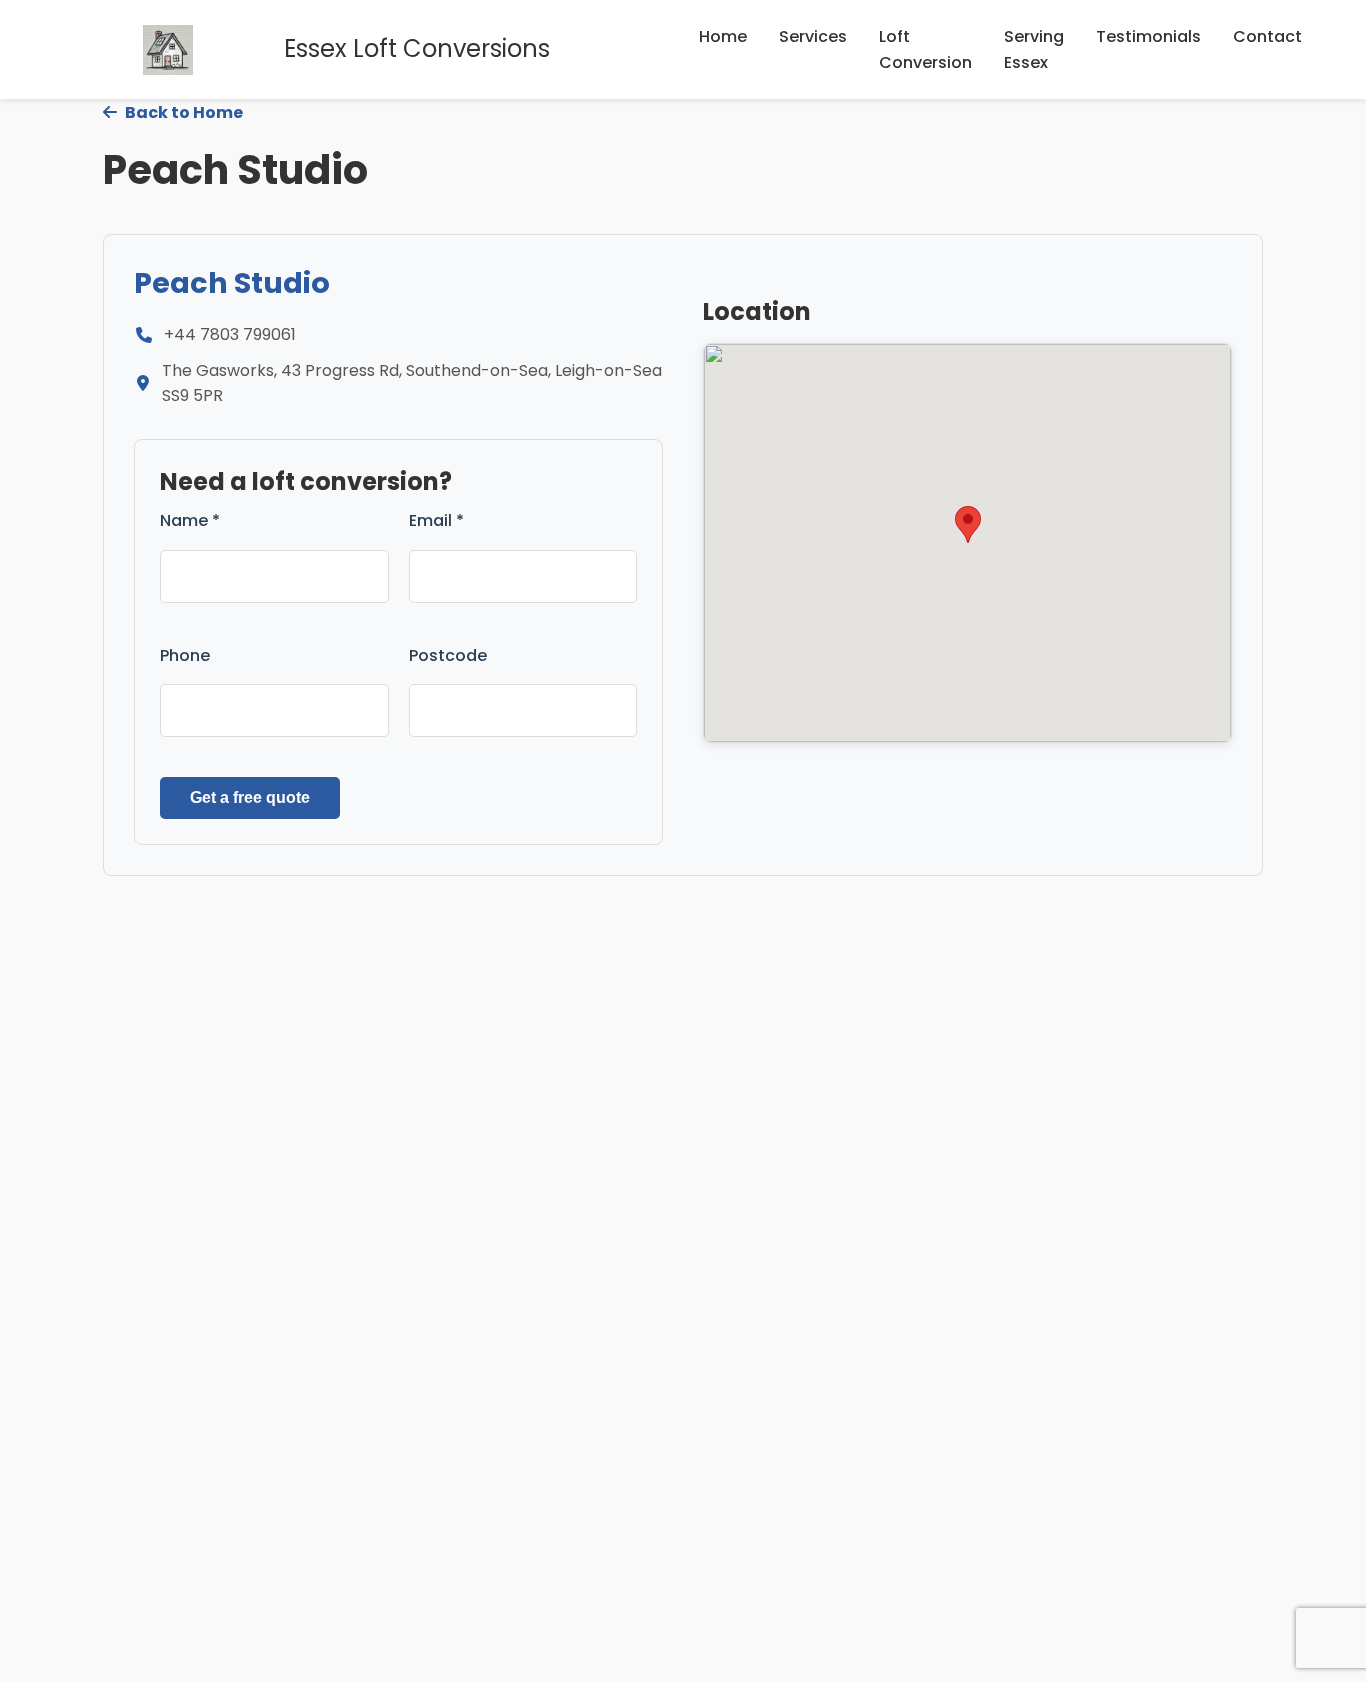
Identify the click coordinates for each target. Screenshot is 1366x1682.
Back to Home (182, 112)
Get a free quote (250, 797)
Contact (1267, 36)
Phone (185, 655)
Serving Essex (1034, 49)
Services (813, 36)
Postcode (448, 655)
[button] (968, 524)
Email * (436, 520)
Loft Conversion (925, 49)
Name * (190, 520)
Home (723, 36)
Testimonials (1148, 36)
